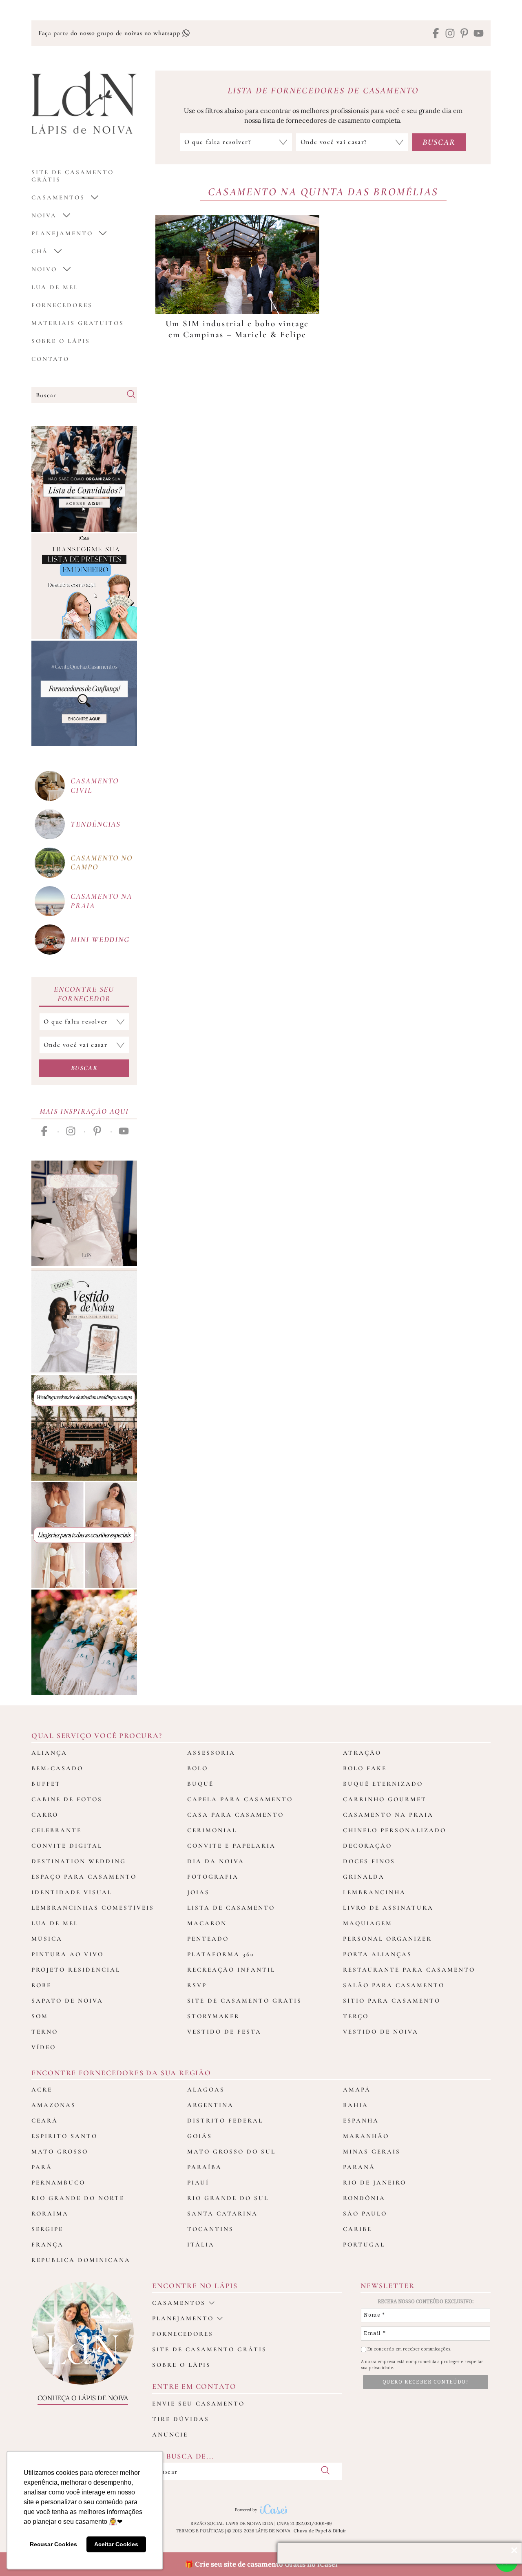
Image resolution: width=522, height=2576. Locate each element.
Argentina (210, 2105)
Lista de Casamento (231, 1908)
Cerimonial (212, 1830)
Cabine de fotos (67, 1799)
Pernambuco (58, 2182)
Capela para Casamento (240, 1799)
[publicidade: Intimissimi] (84, 1535)
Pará (42, 2167)
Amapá (357, 2090)
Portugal (364, 2244)
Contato (50, 359)
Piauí (198, 2182)
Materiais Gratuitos (78, 323)
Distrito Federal (225, 2121)
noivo (44, 269)
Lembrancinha (374, 1892)
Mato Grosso (60, 2151)
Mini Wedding (100, 939)
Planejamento (62, 233)
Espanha (361, 2121)
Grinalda (364, 1877)
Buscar (84, 1068)
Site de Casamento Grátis (244, 2001)
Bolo (198, 1768)
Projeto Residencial (76, 1970)
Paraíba (205, 2167)
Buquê (200, 1784)
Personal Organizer (387, 1939)
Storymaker (213, 2016)
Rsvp (197, 1985)
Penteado (208, 1939)
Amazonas (54, 2105)
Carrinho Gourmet (385, 1799)
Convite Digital (67, 1846)
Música (47, 1939)
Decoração (367, 1846)
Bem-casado (57, 1768)
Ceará (45, 2121)
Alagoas (206, 2090)
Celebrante (56, 1830)
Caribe (357, 2229)
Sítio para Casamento (392, 2001)
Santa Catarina (222, 2213)
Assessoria (211, 1753)
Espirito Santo (64, 2136)
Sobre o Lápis (61, 341)
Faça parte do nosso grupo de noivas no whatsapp (110, 33)
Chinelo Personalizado (395, 1830)
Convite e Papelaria (231, 1846)
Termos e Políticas (200, 2531)
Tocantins (210, 2229)
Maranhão (366, 2136)
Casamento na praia (101, 901)
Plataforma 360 (221, 1954)
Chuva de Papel (310, 2531)
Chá (40, 251)
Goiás (200, 2136)
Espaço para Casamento (84, 1877)
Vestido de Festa (224, 2032)
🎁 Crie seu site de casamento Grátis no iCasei (261, 2564)
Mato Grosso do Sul (231, 2151)
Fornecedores (62, 305)
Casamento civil (95, 785)
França (48, 2244)
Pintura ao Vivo (67, 1954)
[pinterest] (464, 34)
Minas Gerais (372, 2151)
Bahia (356, 2105)
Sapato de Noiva (67, 2001)
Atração (362, 1753)
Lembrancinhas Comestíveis (93, 1908)
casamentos (58, 197)
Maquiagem (368, 1923)
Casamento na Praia (388, 1815)
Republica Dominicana (81, 2260)
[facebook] (436, 34)
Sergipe (47, 2229)
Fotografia (213, 1877)
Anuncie (170, 2434)
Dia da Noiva (216, 1861)
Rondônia (364, 2198)
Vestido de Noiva (381, 2032)
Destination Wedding (79, 1861)
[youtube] (479, 34)
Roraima (50, 2213)
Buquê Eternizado (383, 1784)
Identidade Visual (72, 1892)
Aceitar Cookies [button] (116, 2544)
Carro (45, 1815)
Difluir (340, 2531)
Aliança (49, 1753)
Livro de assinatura (388, 1908)
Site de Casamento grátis (73, 176)
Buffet (46, 1784)
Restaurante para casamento (409, 1970)
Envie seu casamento (198, 2404)
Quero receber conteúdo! (426, 2382)
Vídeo (44, 2047)
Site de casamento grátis (209, 2349)
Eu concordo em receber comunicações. (409, 2349)
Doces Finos (369, 1861)
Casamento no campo (102, 862)
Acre (42, 2090)
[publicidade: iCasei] (84, 586)
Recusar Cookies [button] (53, 2544)
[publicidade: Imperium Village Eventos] (84, 1428)
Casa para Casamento (236, 1815)
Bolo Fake (365, 1768)
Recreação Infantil (231, 1970)
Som (40, 2016)
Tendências (96, 824)
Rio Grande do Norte (78, 2198)
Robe (41, 1985)
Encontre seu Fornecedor (84, 994)
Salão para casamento (394, 1985)
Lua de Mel (55, 287)
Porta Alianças (377, 1954)
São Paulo (365, 2213)
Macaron (207, 1923)
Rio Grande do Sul (228, 2198)
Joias (198, 1892)
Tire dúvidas (181, 2419)
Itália (201, 2244)
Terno (45, 2032)
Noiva (44, 215)
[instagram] (450, 34)
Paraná (359, 2167)
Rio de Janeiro (375, 2182)
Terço (356, 2016)
